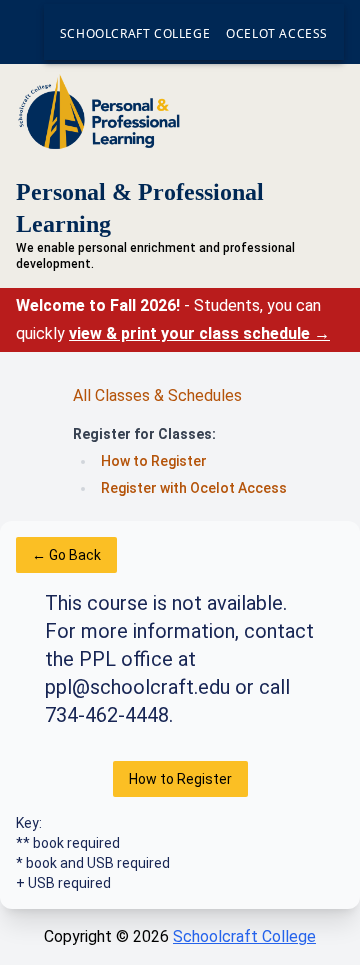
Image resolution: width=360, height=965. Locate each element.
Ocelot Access (277, 33)
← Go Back (66, 555)
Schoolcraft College (135, 33)
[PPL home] (180, 112)
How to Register (154, 461)
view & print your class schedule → (199, 333)
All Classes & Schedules (157, 395)
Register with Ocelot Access (194, 488)
